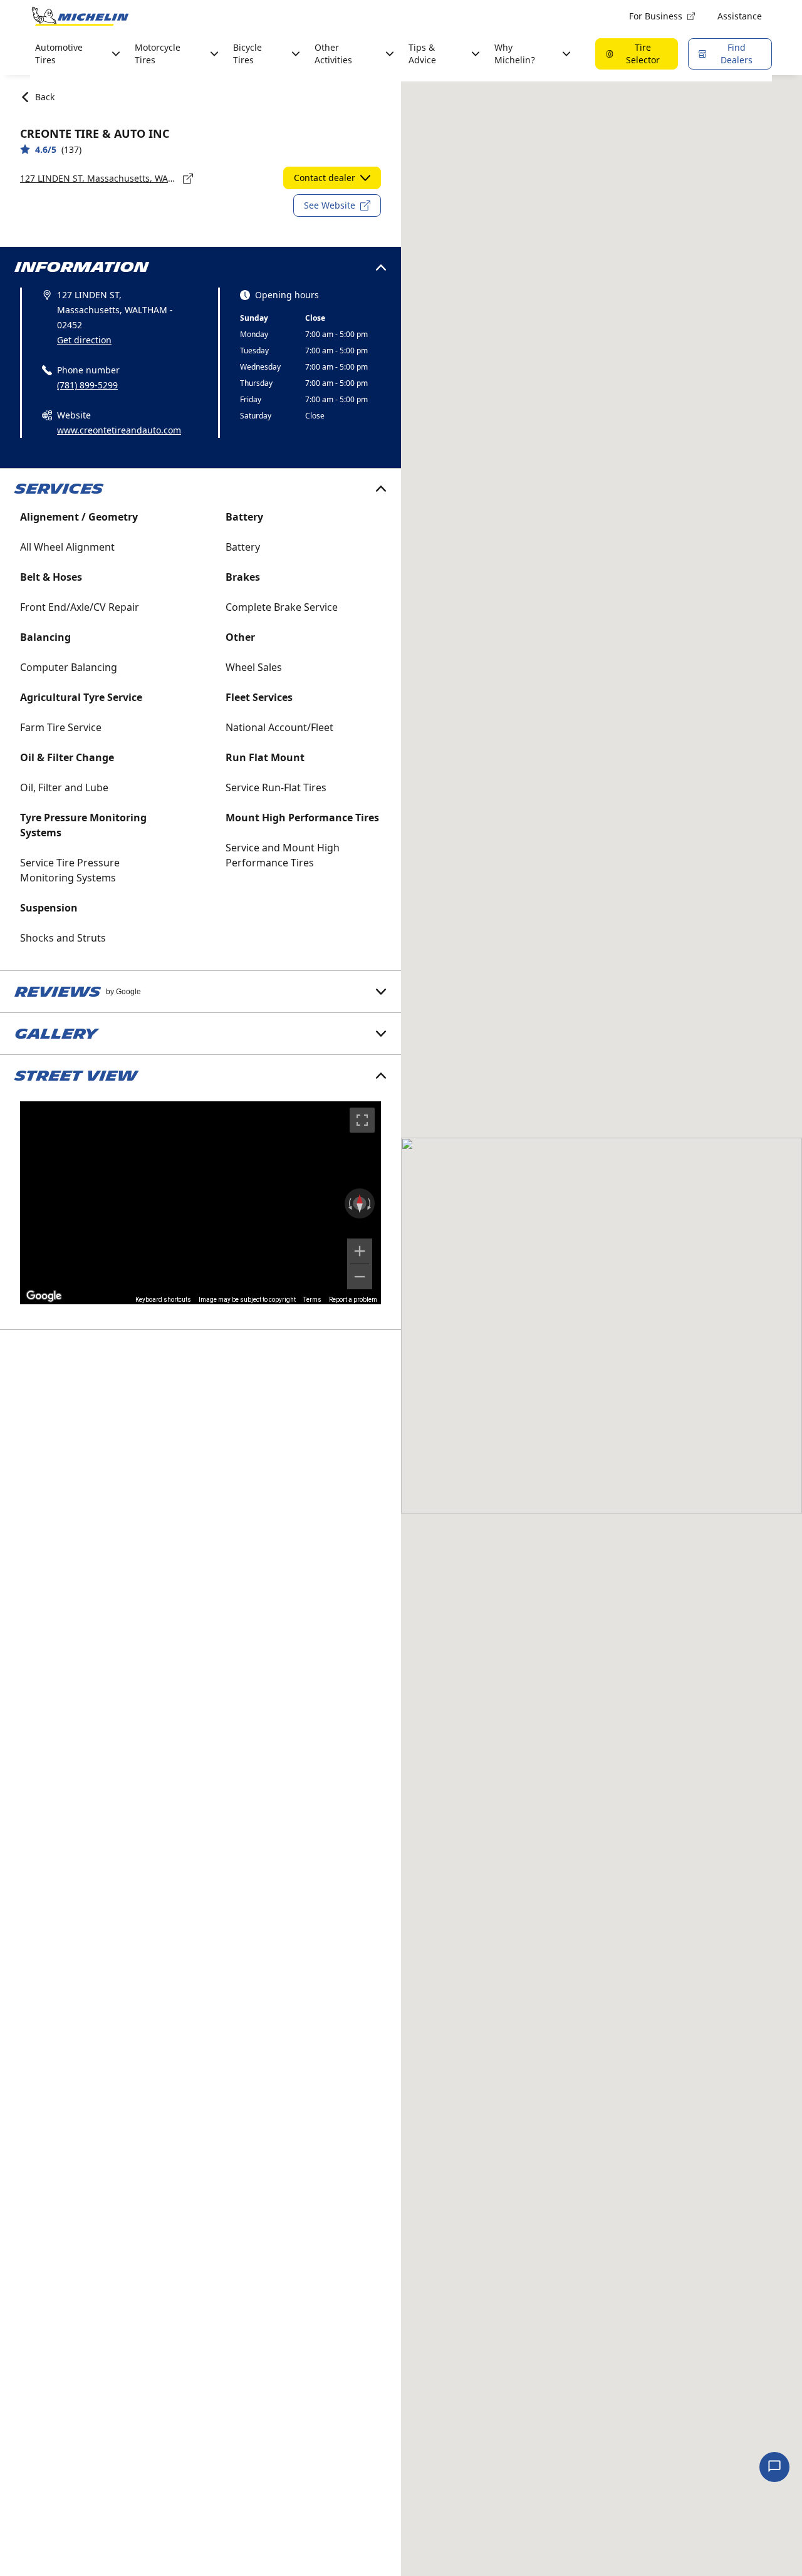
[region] (200, 1203)
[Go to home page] (80, 16)
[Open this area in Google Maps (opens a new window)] (44, 1296)
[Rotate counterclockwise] (349, 1203)
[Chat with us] (774, 2467)
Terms (312, 1300)
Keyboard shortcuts (163, 1300)
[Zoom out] (360, 1277)
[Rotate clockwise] (370, 1203)
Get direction (84, 340)
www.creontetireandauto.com (119, 430)
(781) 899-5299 (87, 385)
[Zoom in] (360, 1251)
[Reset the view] (360, 1203)
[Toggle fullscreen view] (362, 1120)
